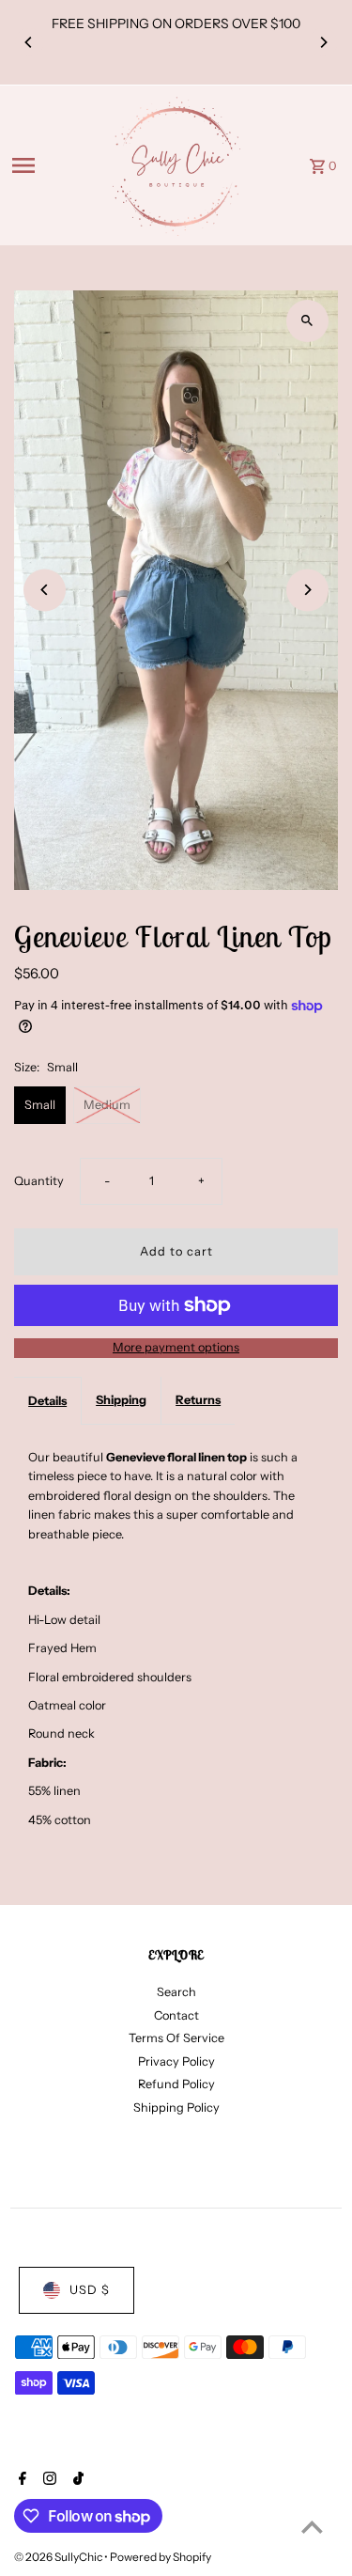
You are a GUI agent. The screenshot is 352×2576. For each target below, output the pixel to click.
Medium (107, 1105)
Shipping (121, 1400)
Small (40, 1105)
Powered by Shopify (161, 2557)
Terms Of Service (176, 2038)
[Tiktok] (76, 2480)
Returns (198, 1400)
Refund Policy (176, 2084)
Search (176, 1992)
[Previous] (29, 42)
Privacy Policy (176, 2061)
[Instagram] (47, 2480)
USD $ (90, 2290)
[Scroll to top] (312, 2527)
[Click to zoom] (307, 321)
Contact (176, 2015)
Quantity (39, 1181)
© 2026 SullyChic (59, 2557)
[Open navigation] (53, 165)
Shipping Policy (176, 2108)
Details (47, 1401)
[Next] (323, 42)
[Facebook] (20, 2480)
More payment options (176, 1347)
